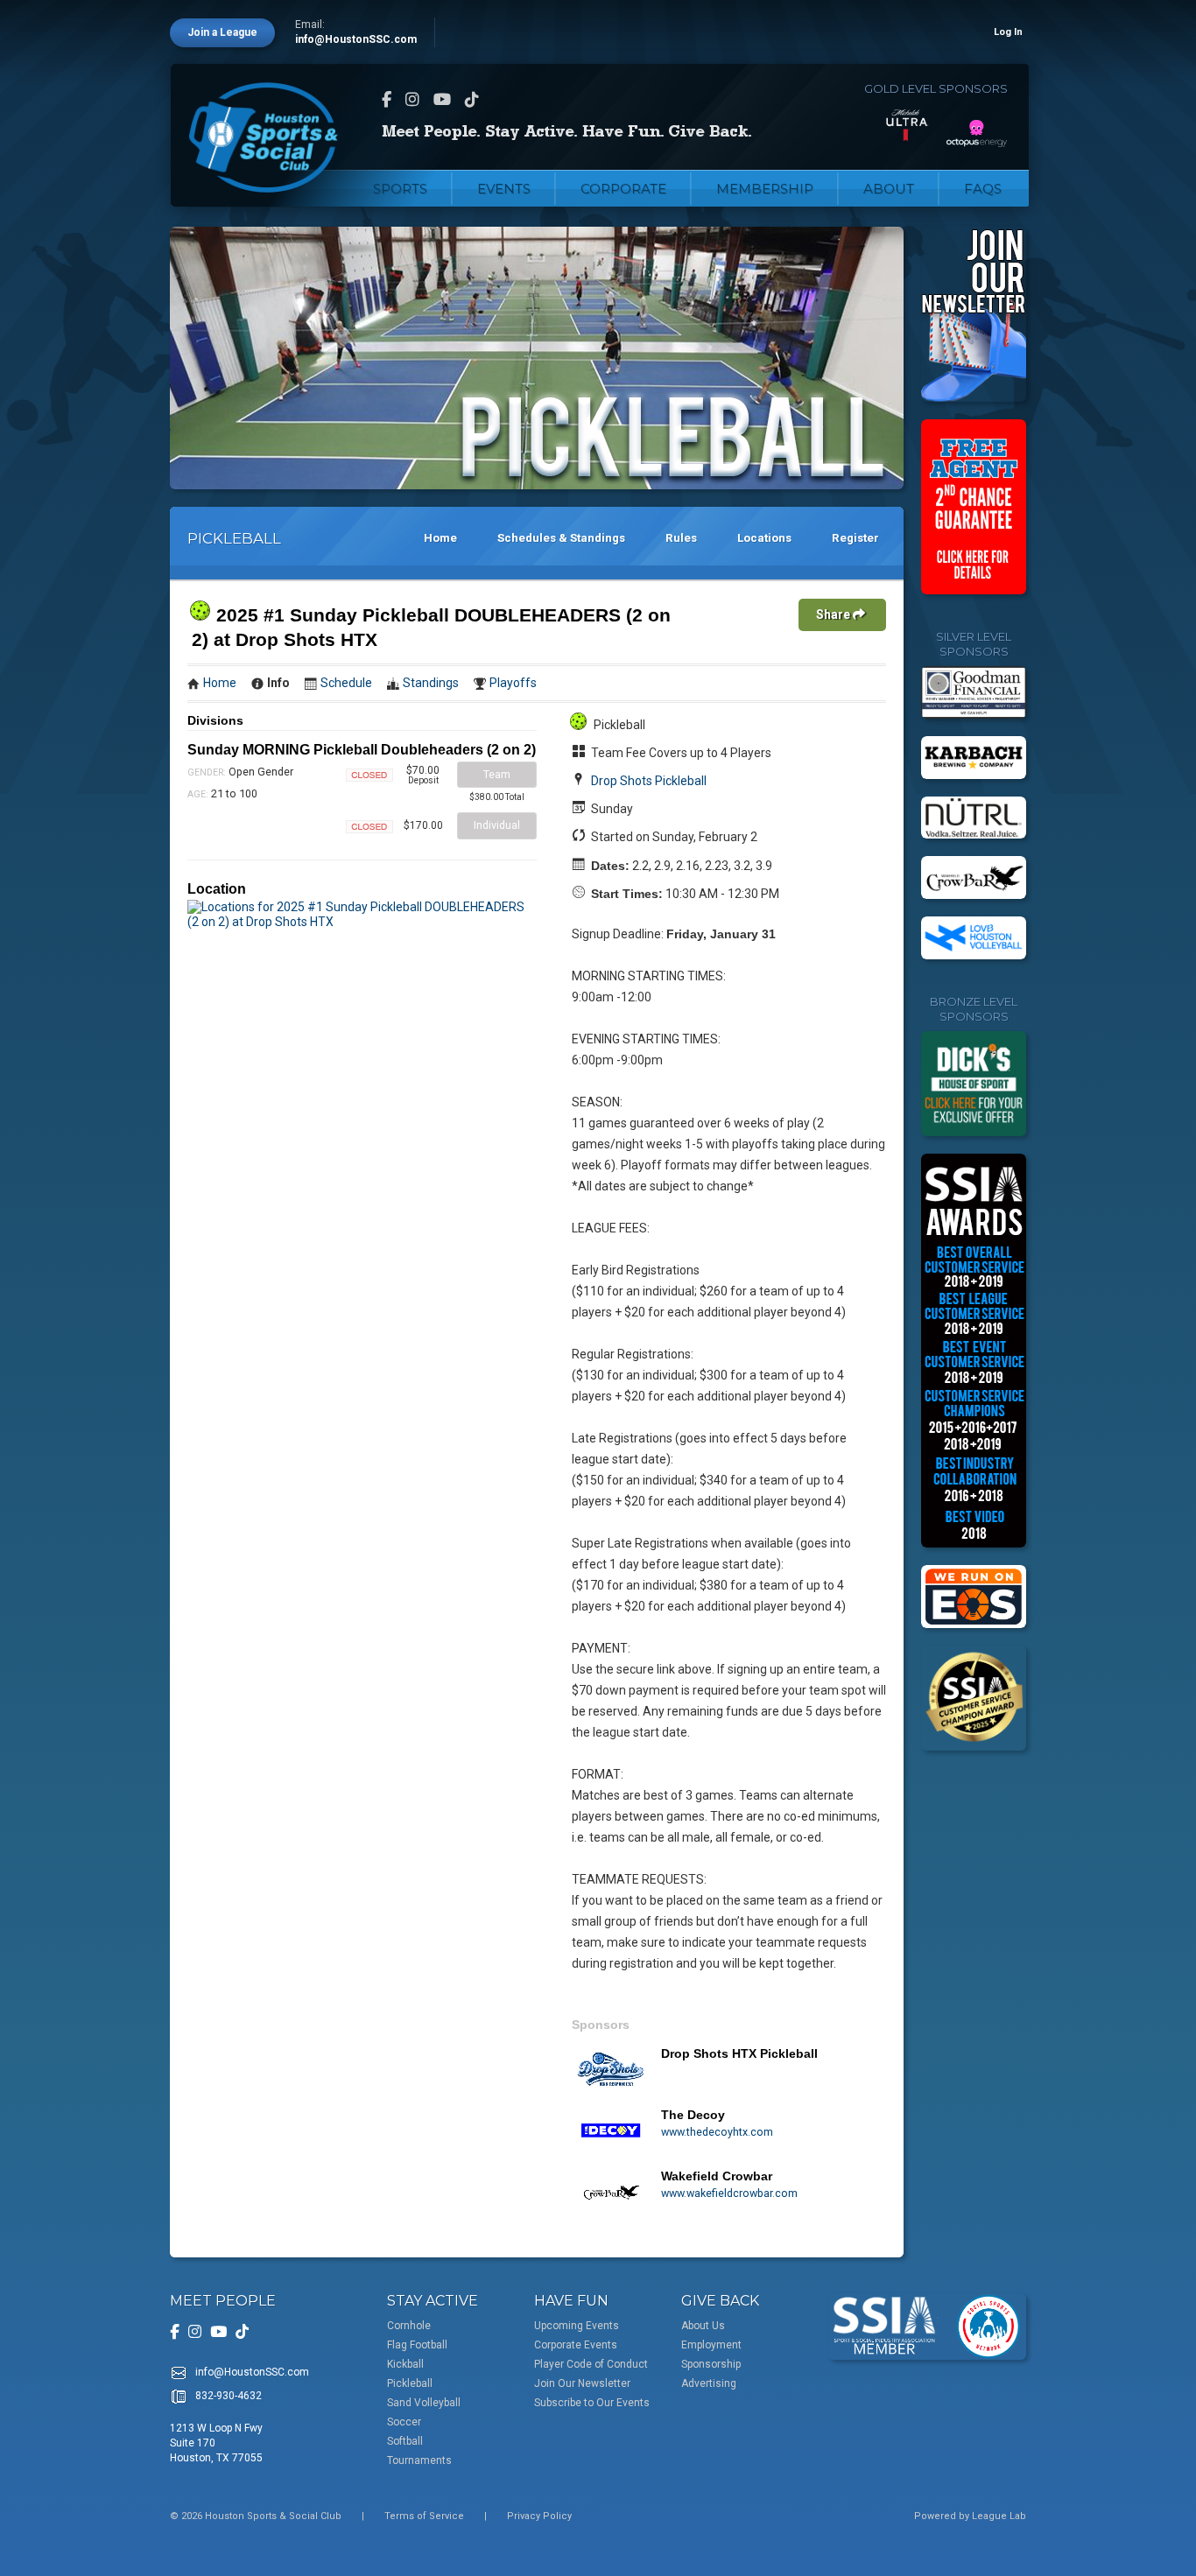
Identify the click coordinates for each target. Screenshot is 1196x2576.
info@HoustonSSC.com (356, 39)
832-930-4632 (229, 2396)
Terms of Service (424, 2516)
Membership (765, 189)
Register (855, 538)
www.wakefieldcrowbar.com (729, 2193)
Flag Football (417, 2345)
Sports (400, 189)
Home (440, 538)
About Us (703, 2326)
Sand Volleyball (424, 2403)
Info (278, 683)
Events (504, 189)
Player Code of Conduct (591, 2364)
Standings (431, 683)
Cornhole (409, 2326)
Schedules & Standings (561, 538)
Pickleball (410, 2383)
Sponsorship (711, 2364)
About (889, 189)
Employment (711, 2345)
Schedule (346, 683)
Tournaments (419, 2460)
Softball (405, 2441)
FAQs (983, 189)
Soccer (404, 2422)
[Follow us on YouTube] (442, 99)
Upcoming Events (577, 2326)
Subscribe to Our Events (592, 2403)
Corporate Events (576, 2345)
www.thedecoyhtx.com (717, 2132)
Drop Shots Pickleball (649, 781)
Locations (764, 538)
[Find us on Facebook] (387, 99)
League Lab (999, 2516)
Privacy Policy (539, 2516)
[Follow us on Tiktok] (472, 99)
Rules (681, 538)
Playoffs (513, 683)
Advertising (709, 2383)
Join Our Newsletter (582, 2383)
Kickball (405, 2364)
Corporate (623, 189)
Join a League (222, 32)
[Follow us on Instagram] (412, 99)
